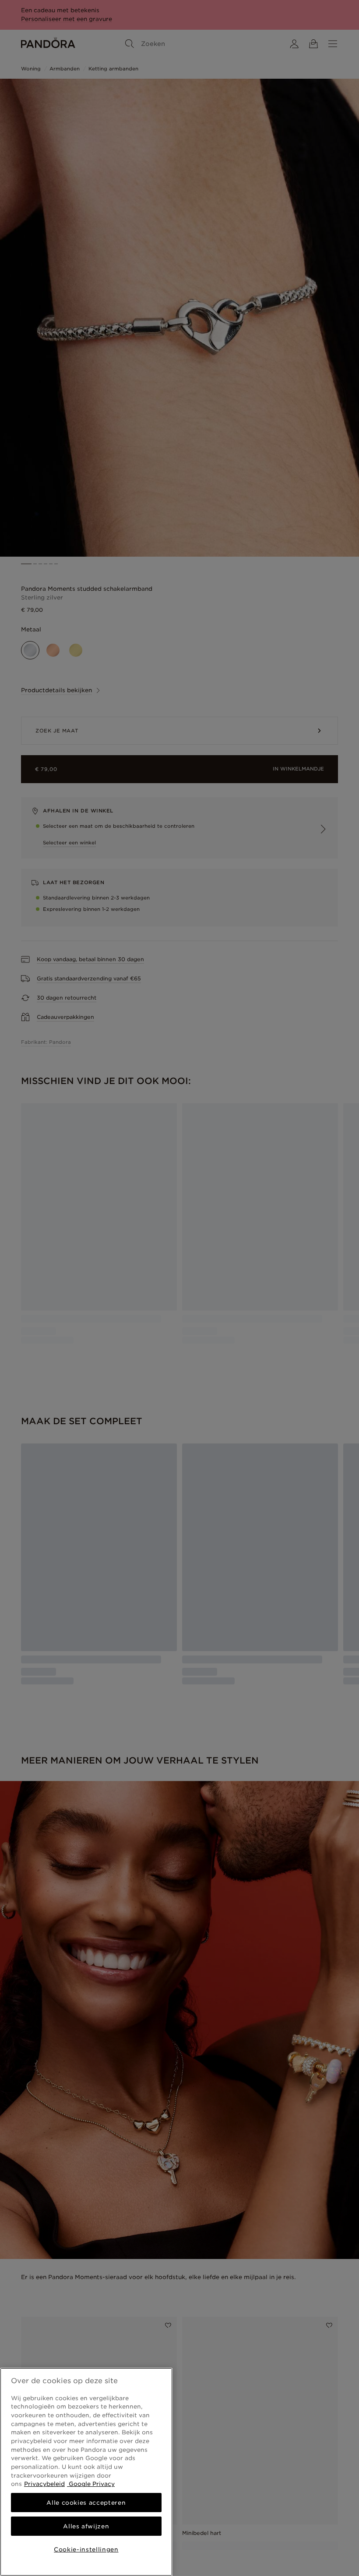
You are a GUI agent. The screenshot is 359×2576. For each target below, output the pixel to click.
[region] (86, 2472)
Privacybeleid (44, 2484)
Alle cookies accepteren (86, 2503)
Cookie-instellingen (86, 2549)
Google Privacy (91, 2484)
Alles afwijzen (86, 2526)
